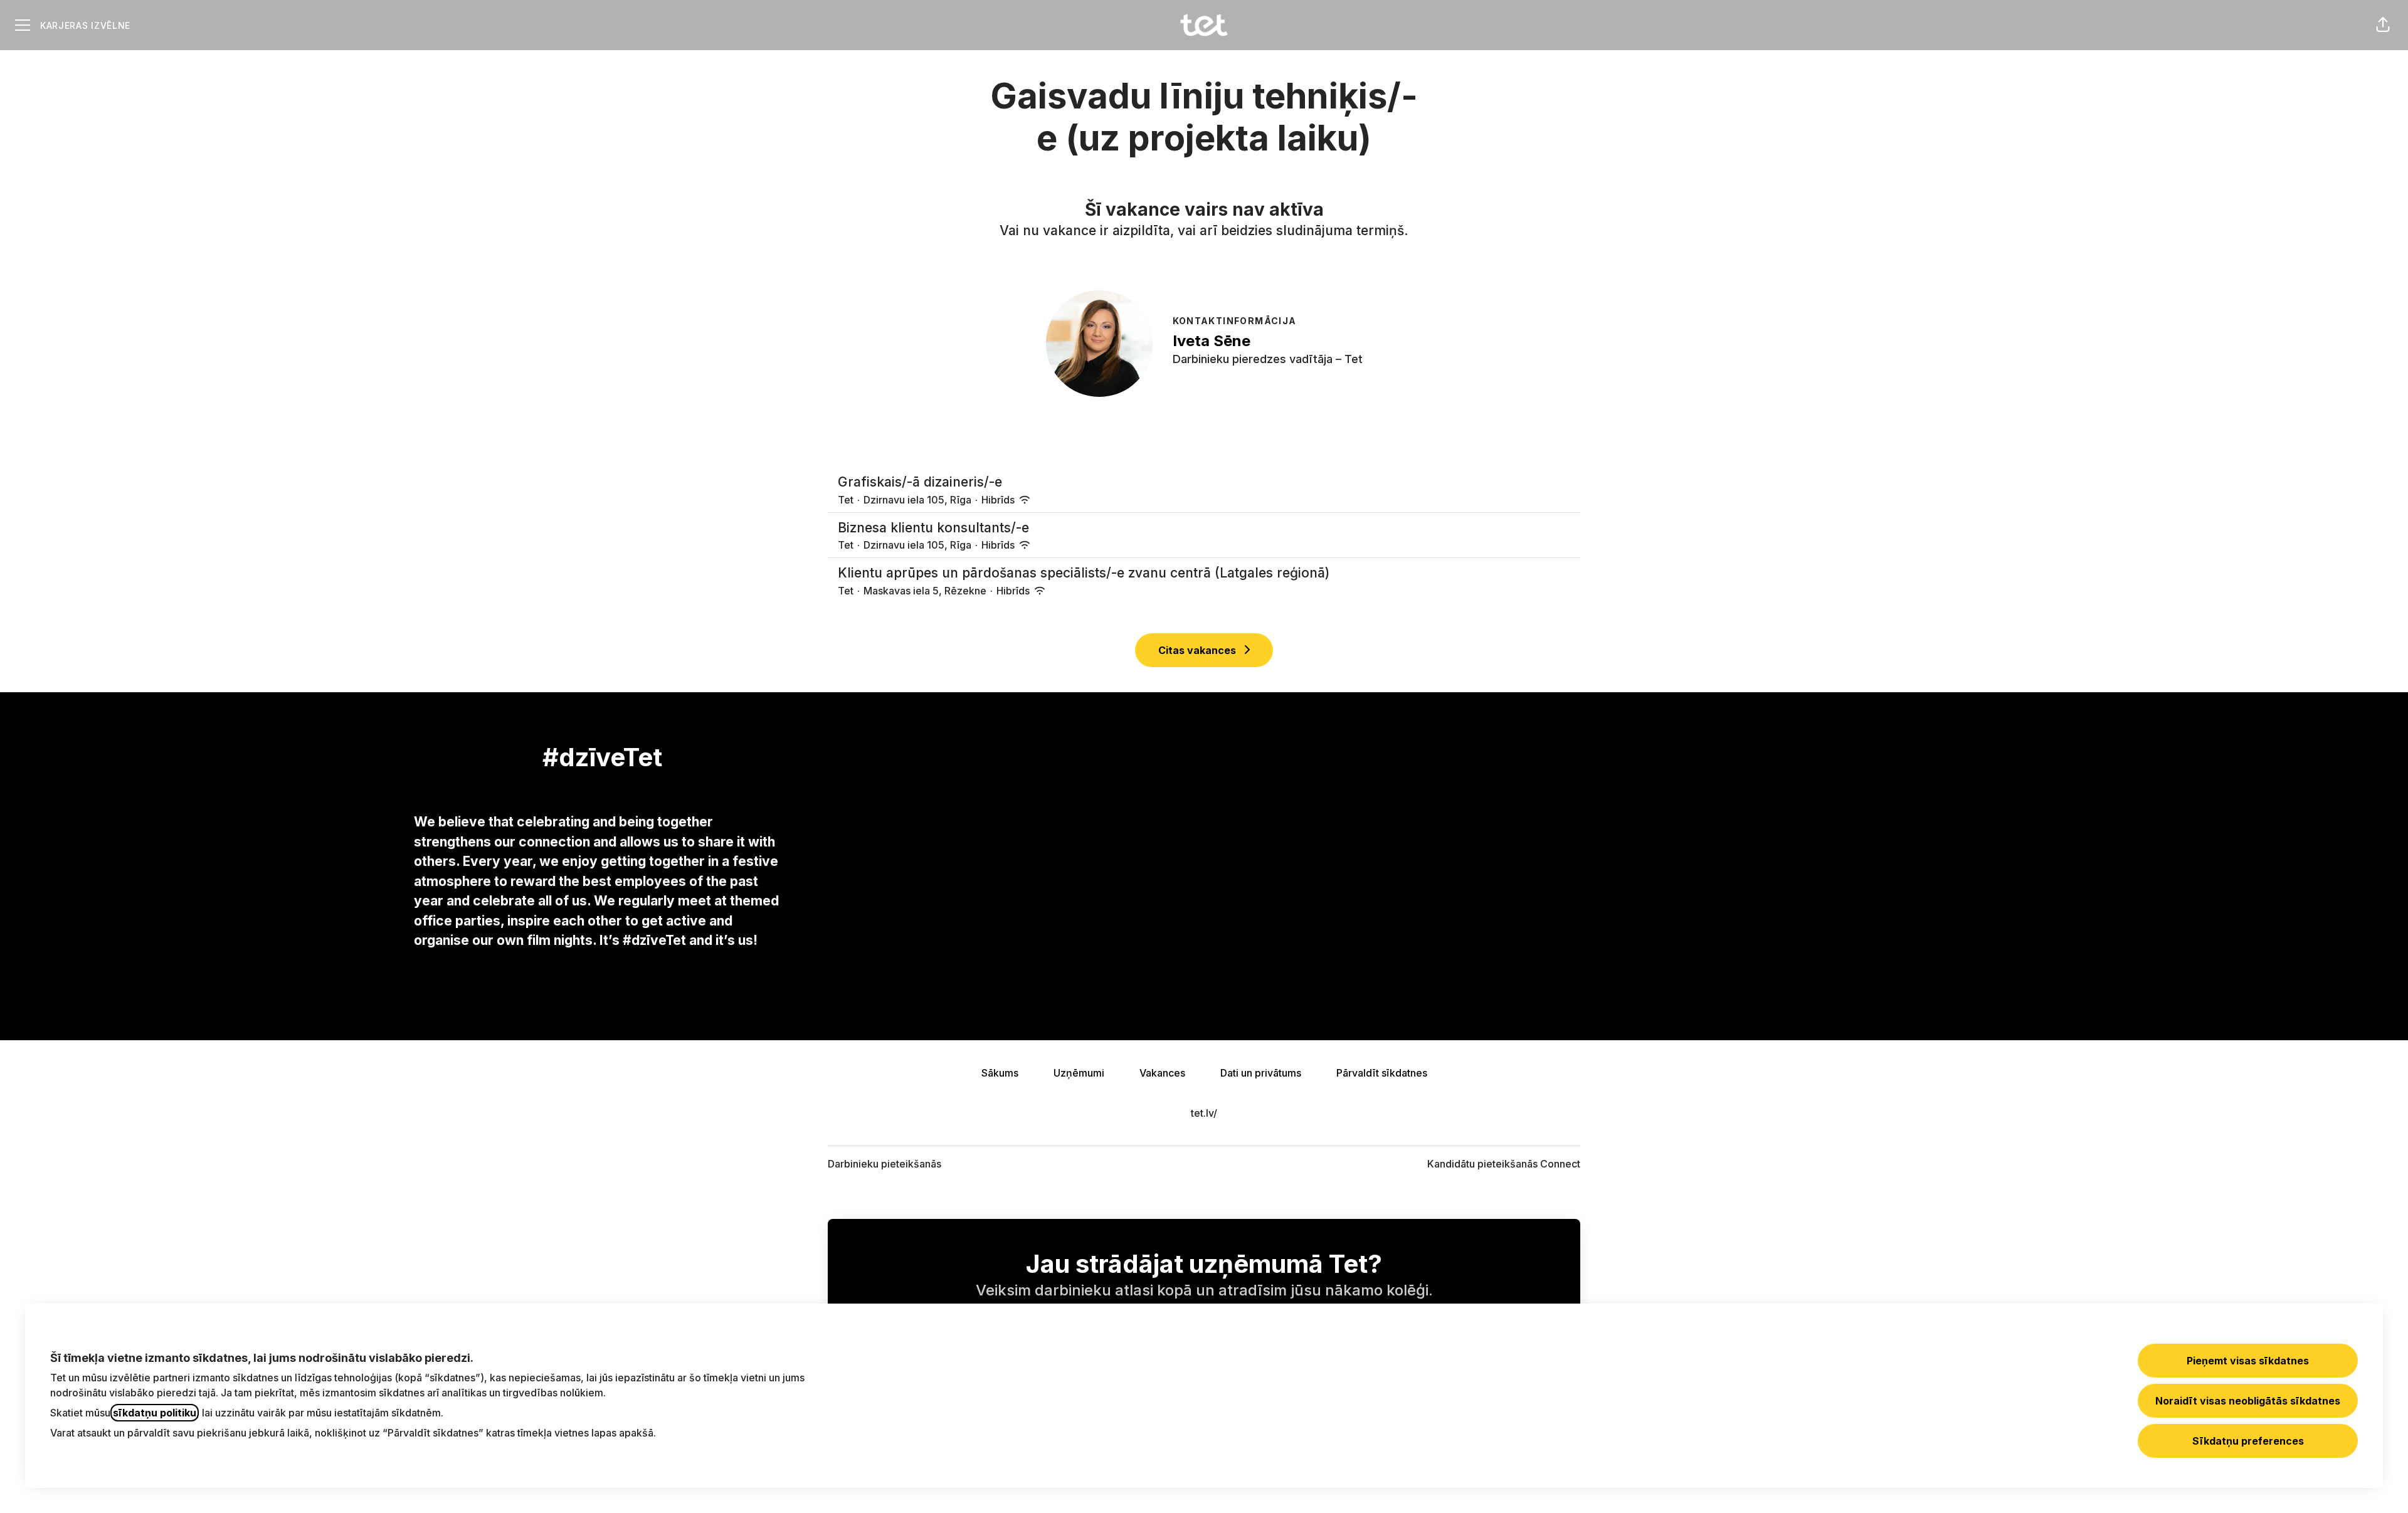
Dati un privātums (1261, 1073)
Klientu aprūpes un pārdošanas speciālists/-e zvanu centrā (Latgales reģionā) (1084, 573)
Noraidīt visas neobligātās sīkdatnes (2248, 1401)
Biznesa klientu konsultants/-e (933, 528)
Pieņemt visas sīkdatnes (2248, 1361)
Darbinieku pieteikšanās (885, 1164)
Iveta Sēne (1212, 341)
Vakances (1162, 1073)
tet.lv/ (1204, 1113)
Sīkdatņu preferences (2248, 1441)
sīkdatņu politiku (155, 1413)
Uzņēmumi (1079, 1073)
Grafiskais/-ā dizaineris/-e (920, 482)
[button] (2383, 25)
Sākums (1000, 1073)
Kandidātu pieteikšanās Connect (1504, 1164)
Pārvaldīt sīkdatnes (1382, 1073)
